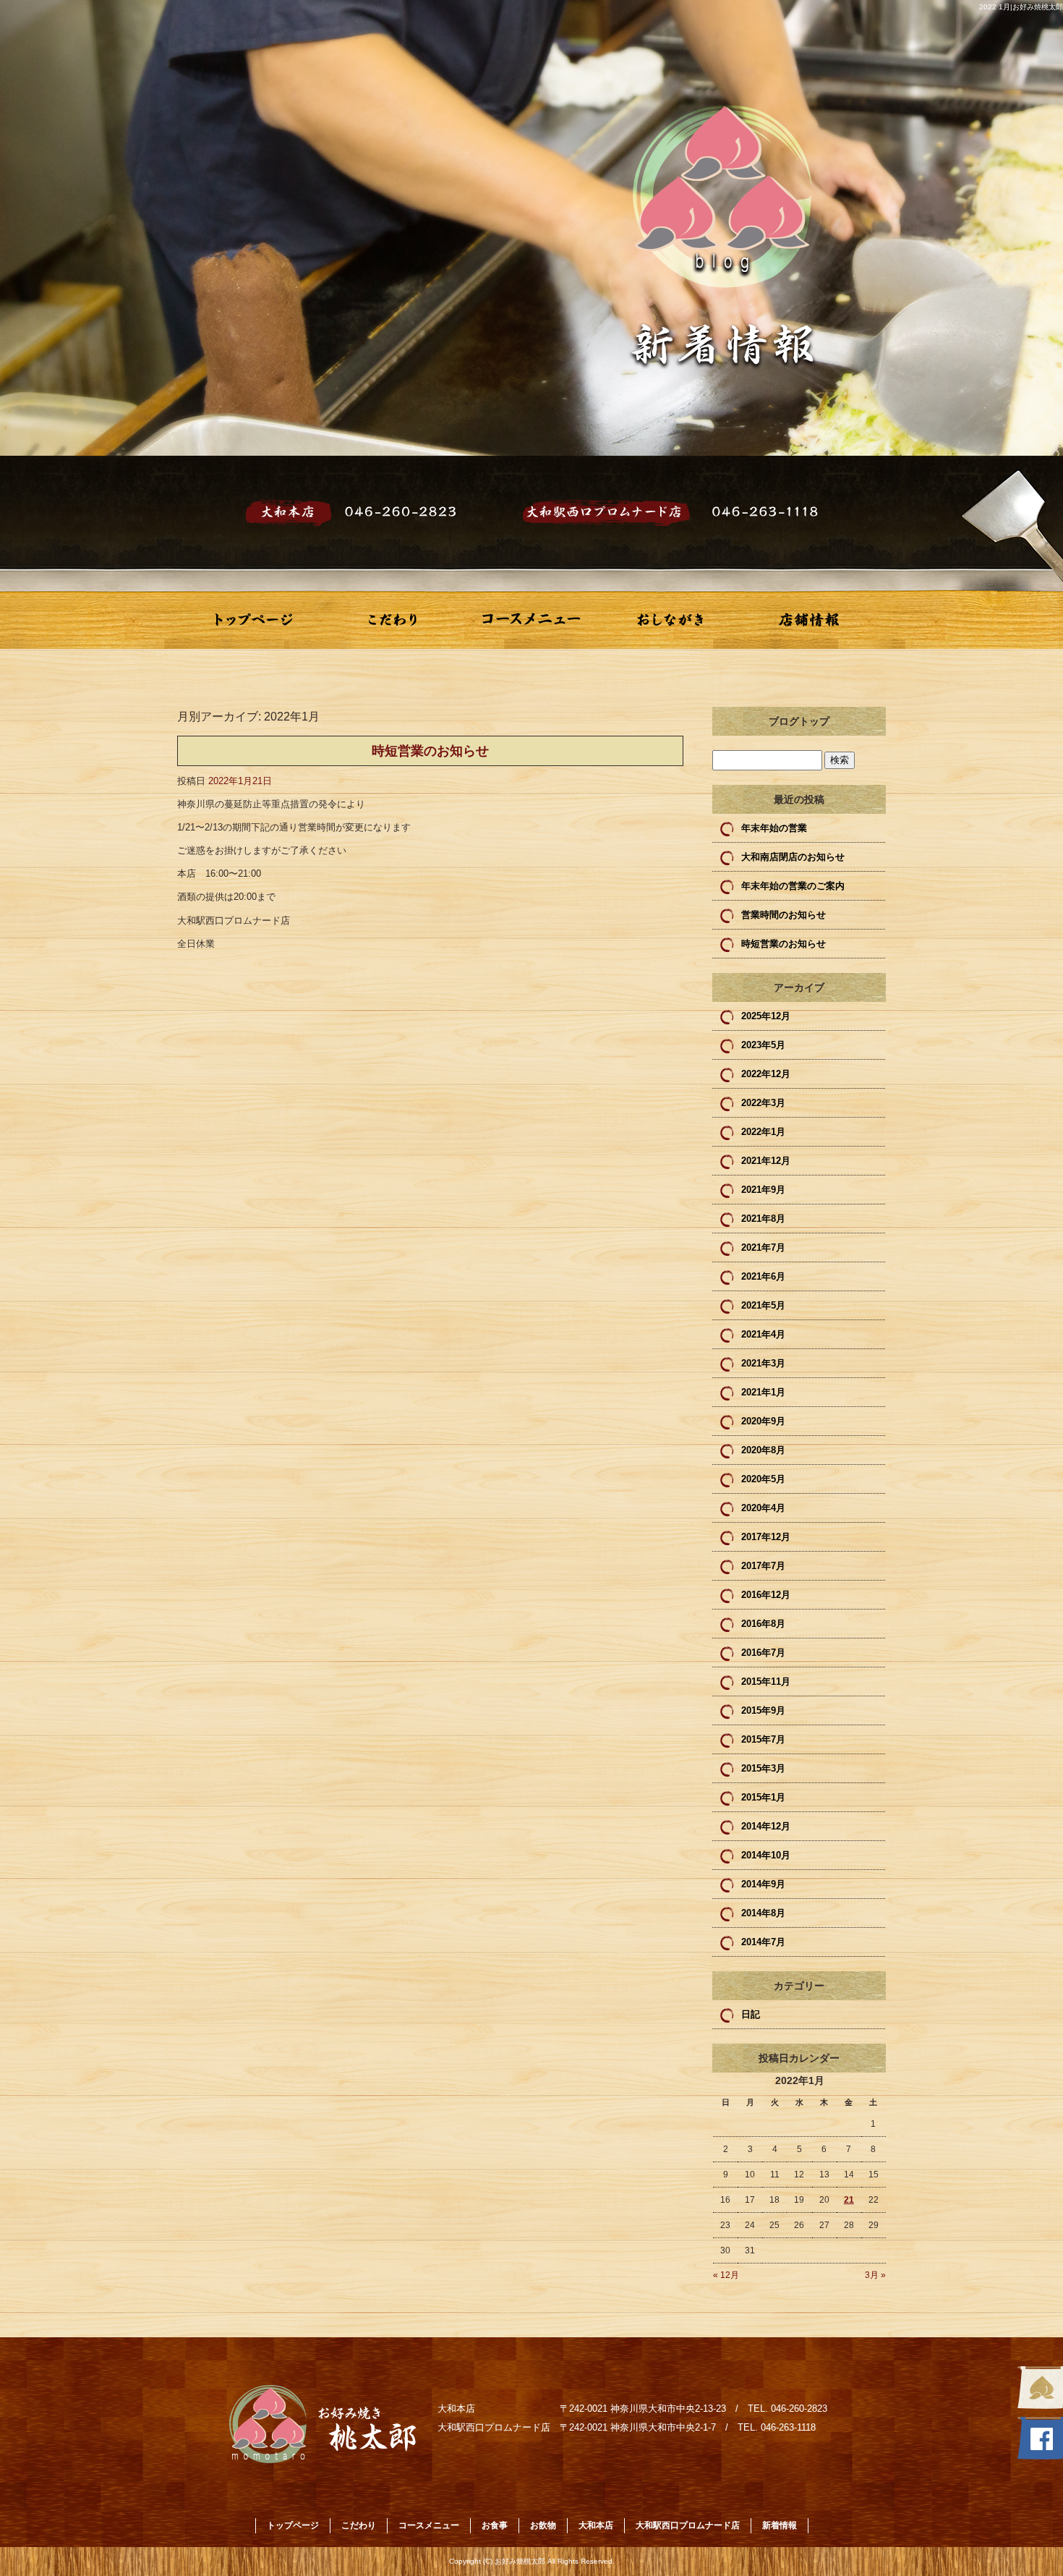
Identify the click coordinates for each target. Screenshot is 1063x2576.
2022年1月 (763, 1132)
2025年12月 (766, 1016)
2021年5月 (763, 1305)
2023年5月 (763, 1045)
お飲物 (543, 2525)
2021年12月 (766, 1161)
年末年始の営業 (774, 828)
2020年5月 (763, 1479)
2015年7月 (763, 1739)
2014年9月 (763, 1884)
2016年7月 (763, 1653)
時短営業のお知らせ (430, 751)
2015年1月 (763, 1797)
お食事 (495, 2525)
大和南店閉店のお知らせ (793, 857)
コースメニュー (531, 620)
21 (849, 2200)
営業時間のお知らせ (784, 915)
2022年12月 (766, 1074)
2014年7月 (763, 1942)
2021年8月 (763, 1219)
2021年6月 (763, 1276)
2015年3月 (763, 1768)
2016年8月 (763, 1624)
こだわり (393, 620)
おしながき (670, 620)
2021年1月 (763, 1392)
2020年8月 (763, 1450)
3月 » (875, 2275)
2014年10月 (766, 1855)
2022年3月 (763, 1103)
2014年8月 (763, 1913)
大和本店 (596, 2525)
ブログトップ (799, 721)
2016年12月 (766, 1595)
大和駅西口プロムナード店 (688, 2525)
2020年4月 (763, 1508)
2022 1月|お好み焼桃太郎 (1021, 7)
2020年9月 (763, 1421)
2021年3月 (763, 1363)
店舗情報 (809, 620)
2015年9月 (763, 1710)
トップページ (254, 620)
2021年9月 (763, 1190)
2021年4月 (763, 1334)
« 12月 (726, 2275)
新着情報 (780, 2525)
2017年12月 (766, 1537)
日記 (751, 2014)
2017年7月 (763, 1566)
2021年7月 (763, 1247)
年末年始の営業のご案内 (793, 886)
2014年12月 (766, 1826)
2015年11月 (766, 1682)
